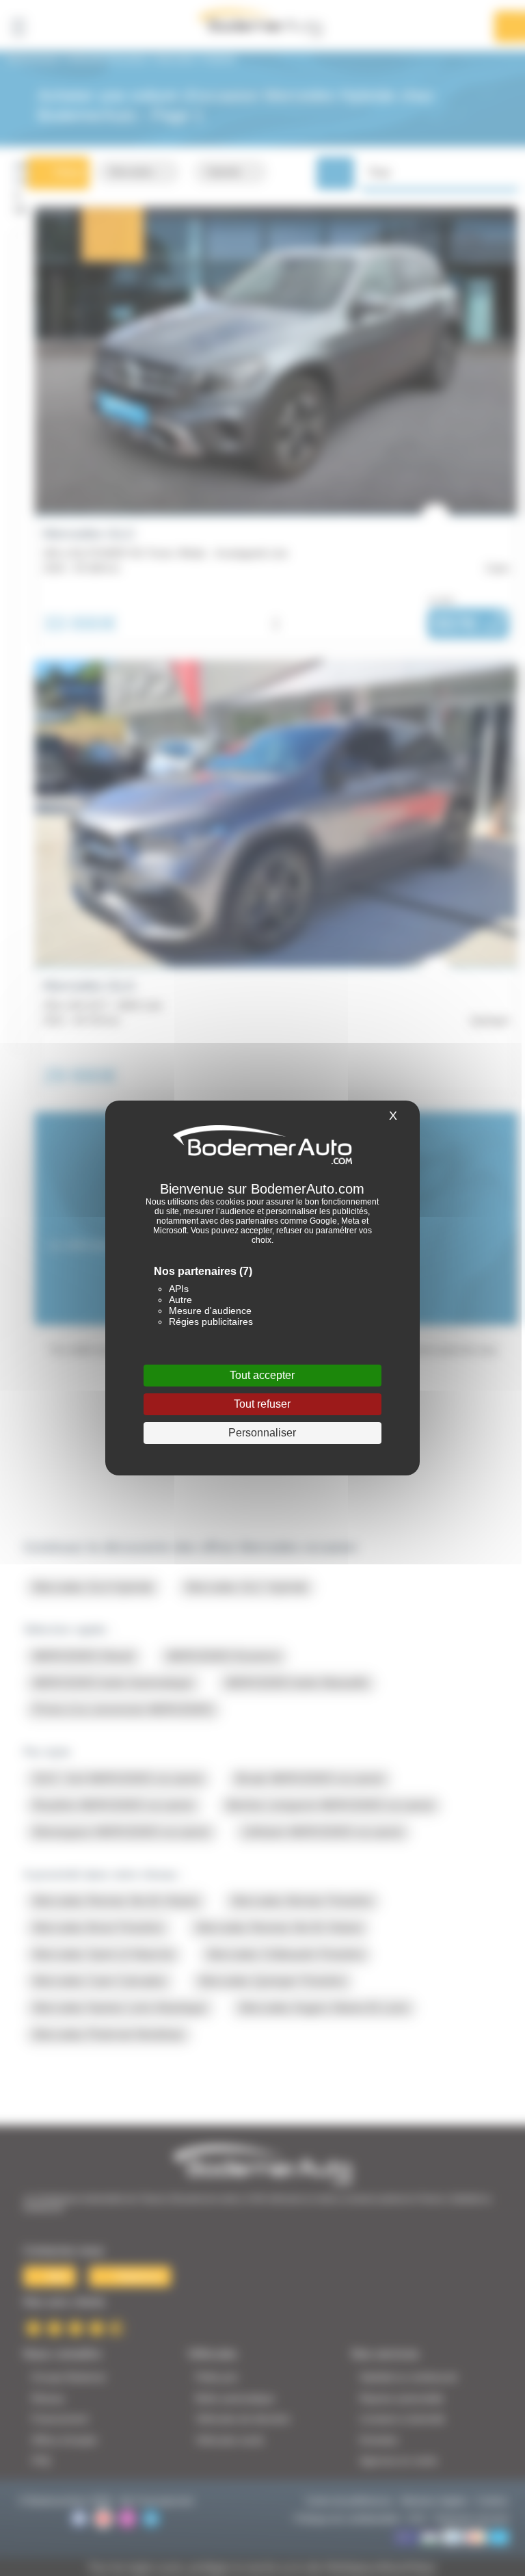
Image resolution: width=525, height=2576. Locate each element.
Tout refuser (262, 1404)
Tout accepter (262, 1375)
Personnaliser (262, 1433)
